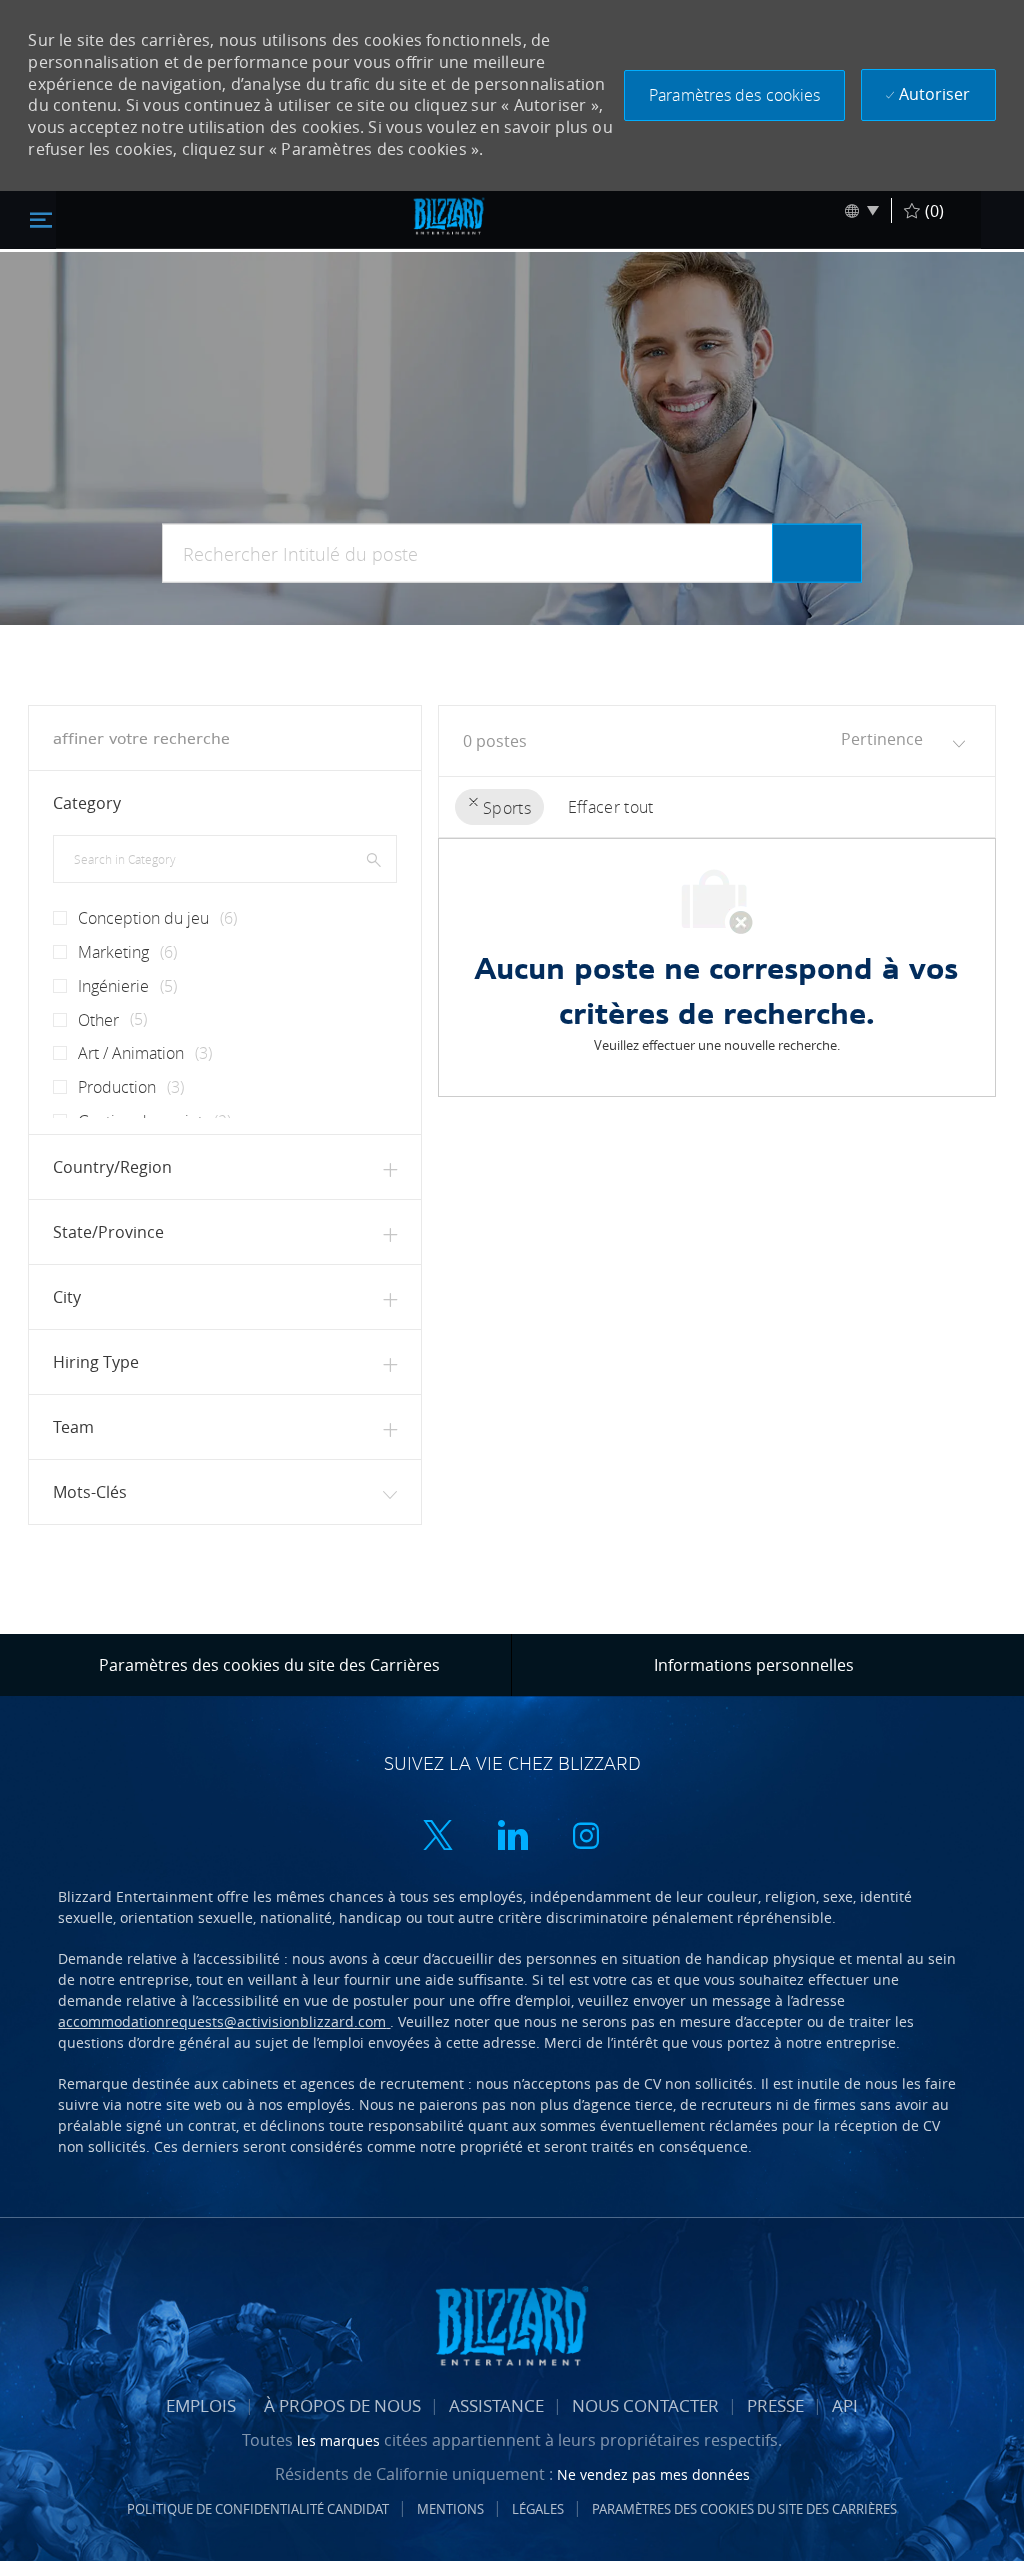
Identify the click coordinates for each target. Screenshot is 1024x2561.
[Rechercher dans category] (374, 858)
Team (73, 1427)
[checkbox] (54, 910)
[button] (734, 95)
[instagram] (586, 1837)
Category (87, 803)
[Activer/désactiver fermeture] (41, 219)
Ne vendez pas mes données (653, 2474)
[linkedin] (512, 1837)
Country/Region (112, 1167)
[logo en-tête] (449, 216)
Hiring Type (96, 1362)
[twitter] (438, 1837)
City (67, 1297)
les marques (340, 2440)
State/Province (108, 1232)
